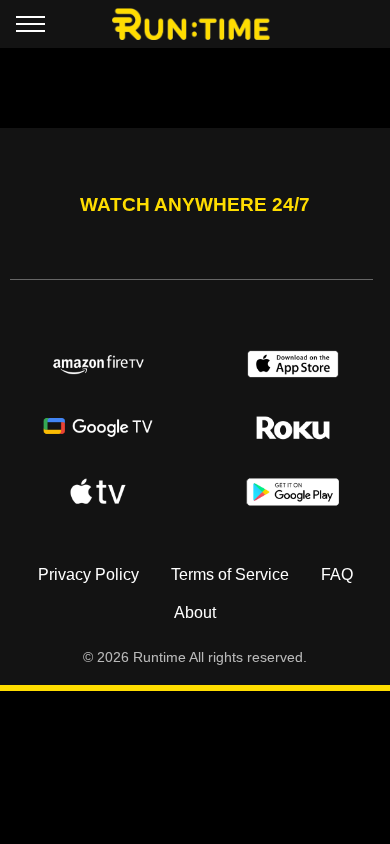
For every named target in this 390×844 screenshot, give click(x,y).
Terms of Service (230, 574)
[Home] (195, 24)
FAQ (337, 574)
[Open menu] (30, 28)
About (195, 612)
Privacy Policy (88, 574)
